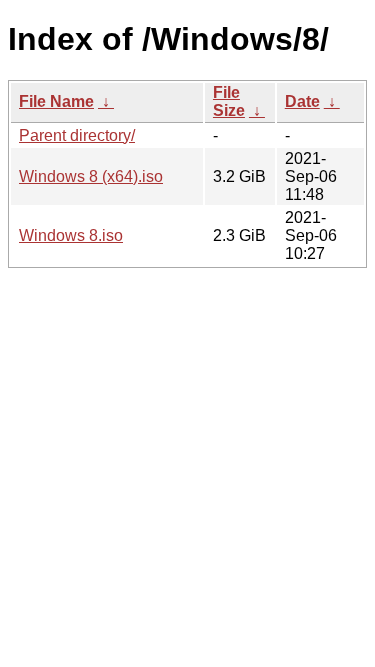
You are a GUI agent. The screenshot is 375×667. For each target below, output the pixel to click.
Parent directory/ (77, 135)
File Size (229, 101)
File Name (56, 101)
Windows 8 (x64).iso (91, 176)
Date (302, 101)
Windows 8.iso (71, 235)
